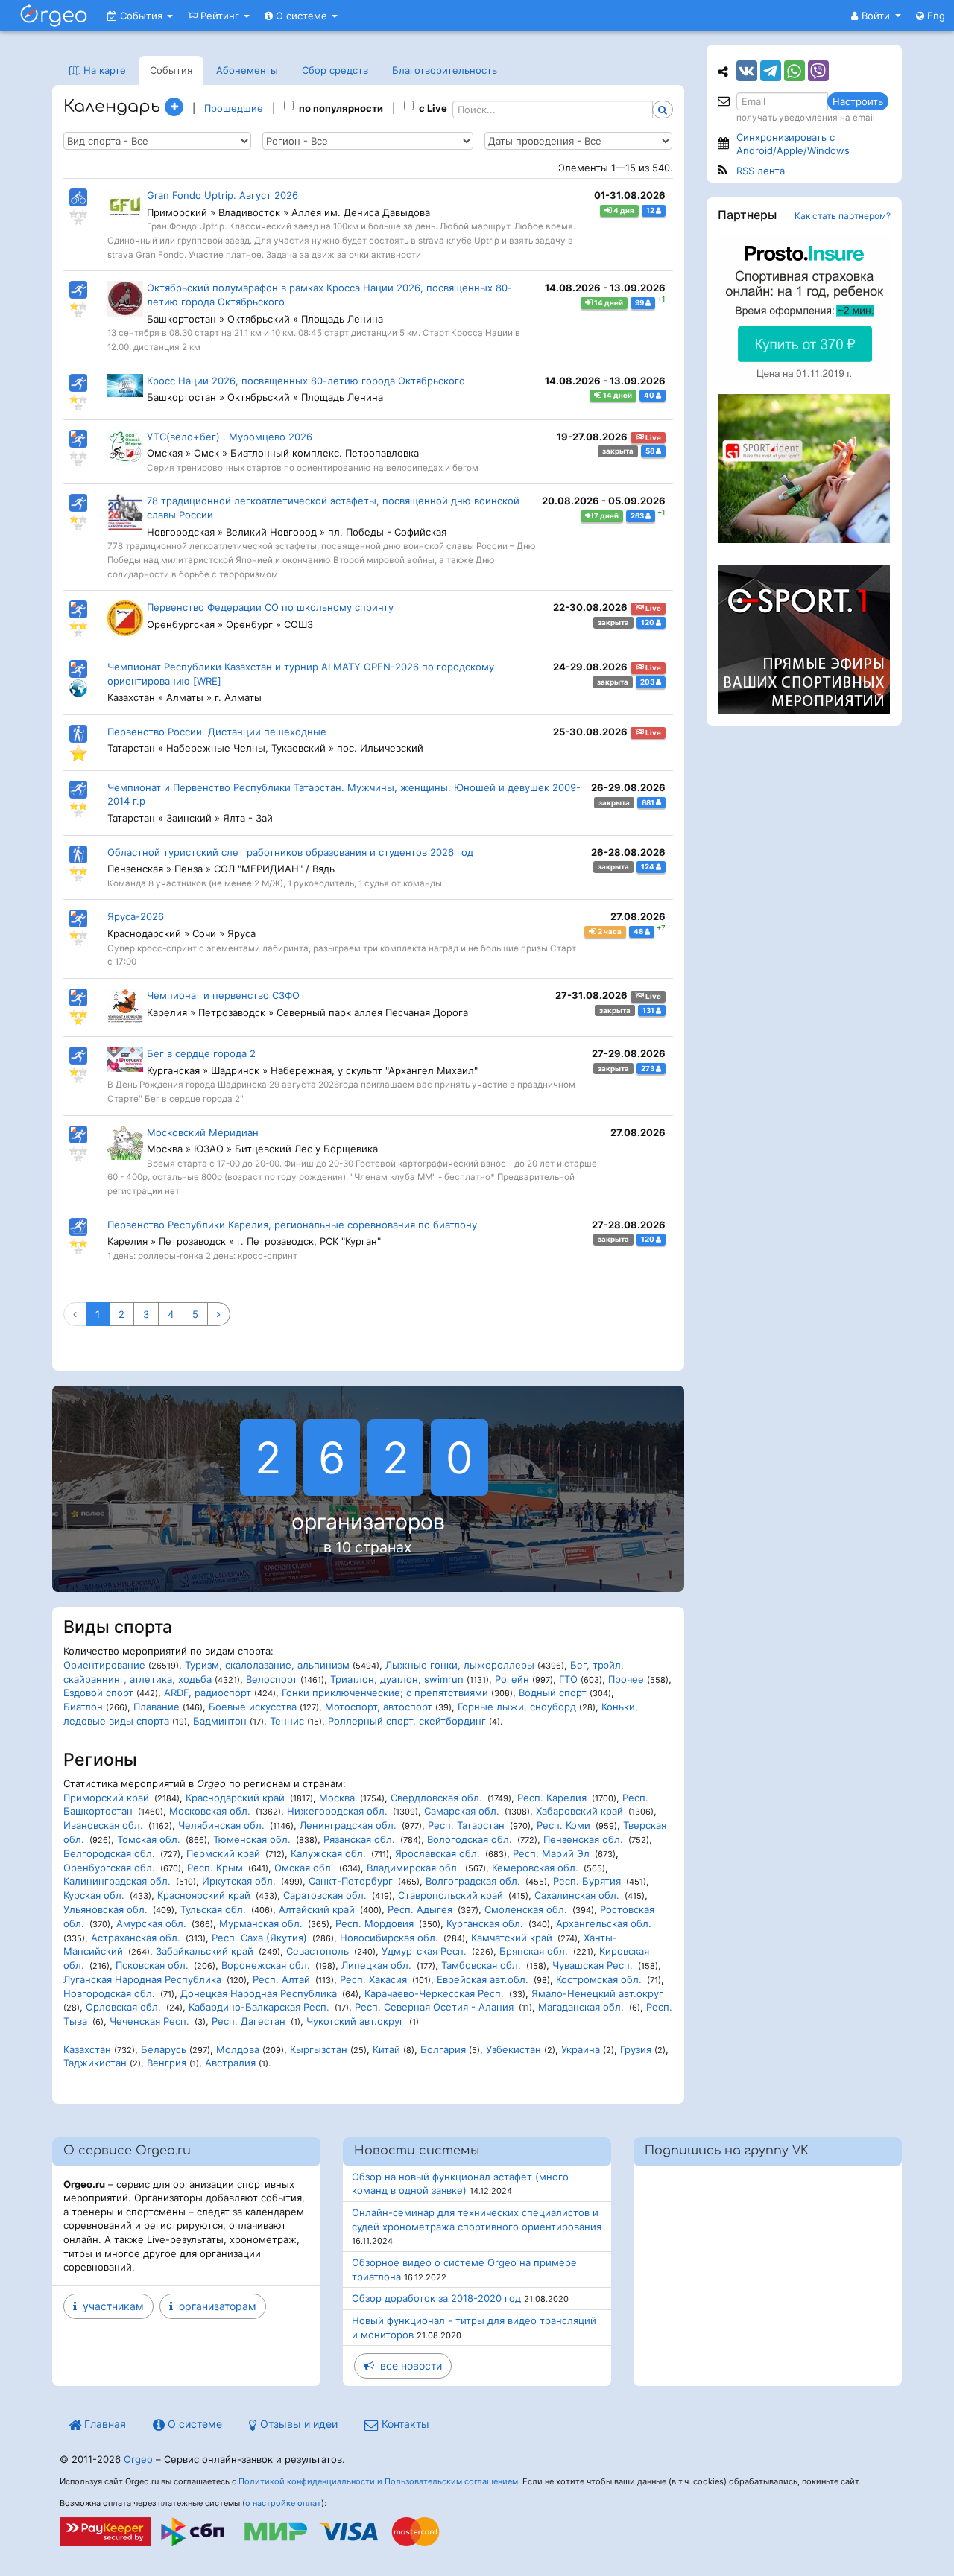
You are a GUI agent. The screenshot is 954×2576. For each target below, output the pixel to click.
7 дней (606, 516)
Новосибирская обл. (389, 1938)
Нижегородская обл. (337, 1811)
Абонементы (247, 70)
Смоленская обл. (526, 1909)
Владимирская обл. (413, 1868)
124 (648, 867)
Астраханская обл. (136, 1938)
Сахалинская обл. (577, 1895)
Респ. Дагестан (249, 2021)
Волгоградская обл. (473, 1881)
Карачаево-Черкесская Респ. (434, 1993)
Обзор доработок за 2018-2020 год (436, 2298)
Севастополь (318, 1951)
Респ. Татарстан (466, 1825)
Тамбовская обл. (481, 1965)
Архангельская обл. (604, 1923)
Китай (386, 2049)
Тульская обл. (213, 1909)
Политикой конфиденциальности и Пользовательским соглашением (378, 2481)
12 (651, 210)
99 (640, 303)
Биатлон (83, 1707)
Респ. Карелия (552, 1798)
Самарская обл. (462, 1811)
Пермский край (223, 1853)
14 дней (608, 303)
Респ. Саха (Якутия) (259, 1938)
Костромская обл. (599, 1979)
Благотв (445, 70)
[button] (876, 16)
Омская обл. (304, 1868)
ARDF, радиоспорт (208, 1693)
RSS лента (761, 171)
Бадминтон (220, 1721)
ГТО (568, 1679)
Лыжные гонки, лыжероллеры (460, 1665)
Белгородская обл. (109, 1853)
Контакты (404, 2424)
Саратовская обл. (325, 1895)
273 (648, 1069)
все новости (408, 2366)
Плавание (157, 1707)
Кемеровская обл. (535, 1868)
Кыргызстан (319, 2049)
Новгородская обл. (109, 1993)
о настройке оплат (283, 2503)
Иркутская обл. (239, 1881)
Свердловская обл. (436, 1798)
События (141, 16)
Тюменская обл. (252, 1839)
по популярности (341, 108)
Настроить (858, 101)
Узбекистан (514, 2049)
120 (648, 622)
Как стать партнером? (843, 216)
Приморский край (106, 1798)
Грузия (636, 2049)
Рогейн (512, 1679)
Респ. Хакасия (373, 1979)
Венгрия (167, 2063)
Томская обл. (149, 1839)
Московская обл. (210, 1811)
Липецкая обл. (376, 1965)
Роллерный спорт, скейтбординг (407, 1721)
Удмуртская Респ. (424, 1951)
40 (650, 395)
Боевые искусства (253, 1707)
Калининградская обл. (117, 1881)
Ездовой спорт (98, 1693)
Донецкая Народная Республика (259, 1993)
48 (639, 932)
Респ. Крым (215, 1868)
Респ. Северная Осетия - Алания (434, 2007)
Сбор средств (335, 70)
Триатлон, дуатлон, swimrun (397, 1679)
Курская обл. (94, 1895)
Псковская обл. (152, 1965)
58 (651, 451)
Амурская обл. (151, 1923)
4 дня (623, 210)
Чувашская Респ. (593, 1965)
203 (648, 682)
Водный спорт (553, 1693)
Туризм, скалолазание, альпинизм (267, 1665)
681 (649, 802)
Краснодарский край (235, 1798)
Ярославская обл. (437, 1853)
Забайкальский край (205, 1951)
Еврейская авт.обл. (483, 1979)
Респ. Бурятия (587, 1881)
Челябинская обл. (221, 1825)
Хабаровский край (579, 1811)
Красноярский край (204, 1895)
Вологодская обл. (470, 1839)
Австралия (230, 2063)
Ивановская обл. (103, 1825)
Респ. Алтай (281, 1979)
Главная (104, 2424)
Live (653, 438)
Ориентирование (104, 1665)
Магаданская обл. (581, 2007)
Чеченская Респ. (149, 2021)
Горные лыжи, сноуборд (517, 1707)
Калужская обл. (328, 1853)
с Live (433, 108)
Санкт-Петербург (351, 1881)
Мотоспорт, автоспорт (379, 1707)
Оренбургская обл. (109, 1868)
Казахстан (87, 2049)
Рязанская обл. (359, 1839)
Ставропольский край (451, 1895)
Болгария (443, 2049)
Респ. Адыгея (420, 1909)
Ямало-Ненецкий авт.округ (597, 1993)
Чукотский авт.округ (355, 2021)
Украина (581, 2049)
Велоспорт (272, 1679)
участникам (110, 2306)
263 (638, 516)
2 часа (609, 932)
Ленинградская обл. (348, 1825)
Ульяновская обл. (105, 1909)
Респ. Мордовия (375, 1923)
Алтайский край (317, 1909)
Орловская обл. (123, 2007)
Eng (935, 16)
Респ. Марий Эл (551, 1853)
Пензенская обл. (583, 1839)
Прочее (626, 1679)
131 (649, 1011)
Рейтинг (220, 16)
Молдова (238, 2049)
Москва (337, 1798)
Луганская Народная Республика (142, 1979)
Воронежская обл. (266, 1965)
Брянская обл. (534, 1951)
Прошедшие (234, 108)
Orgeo (138, 2459)
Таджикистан (95, 2063)
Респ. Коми (563, 1825)
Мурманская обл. (261, 1923)
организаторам (215, 2306)
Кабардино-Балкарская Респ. (259, 2007)
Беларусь (164, 2049)
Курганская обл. (485, 1923)
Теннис (287, 1721)
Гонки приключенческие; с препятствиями (385, 1693)
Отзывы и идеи (297, 2424)
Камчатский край (512, 1938)
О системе (301, 16)
